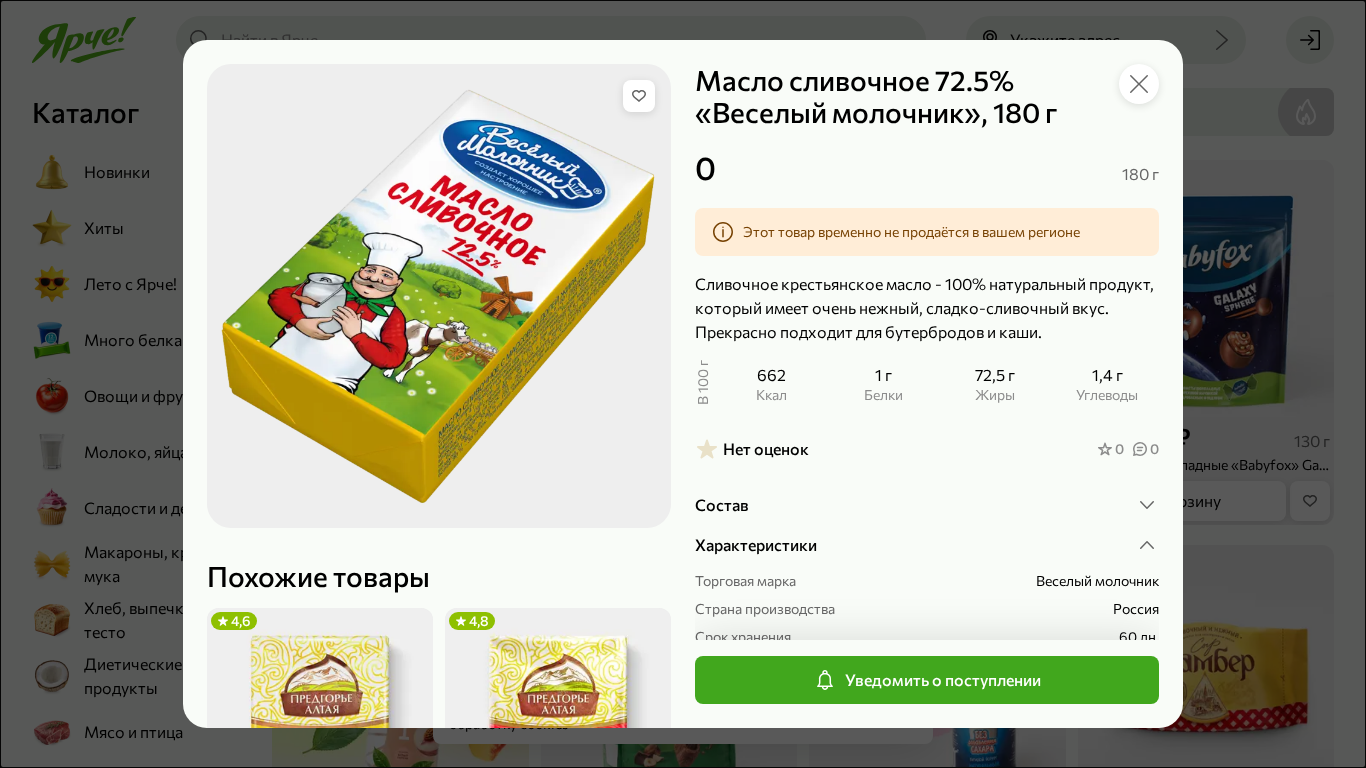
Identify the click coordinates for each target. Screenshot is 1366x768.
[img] (639, 96)
